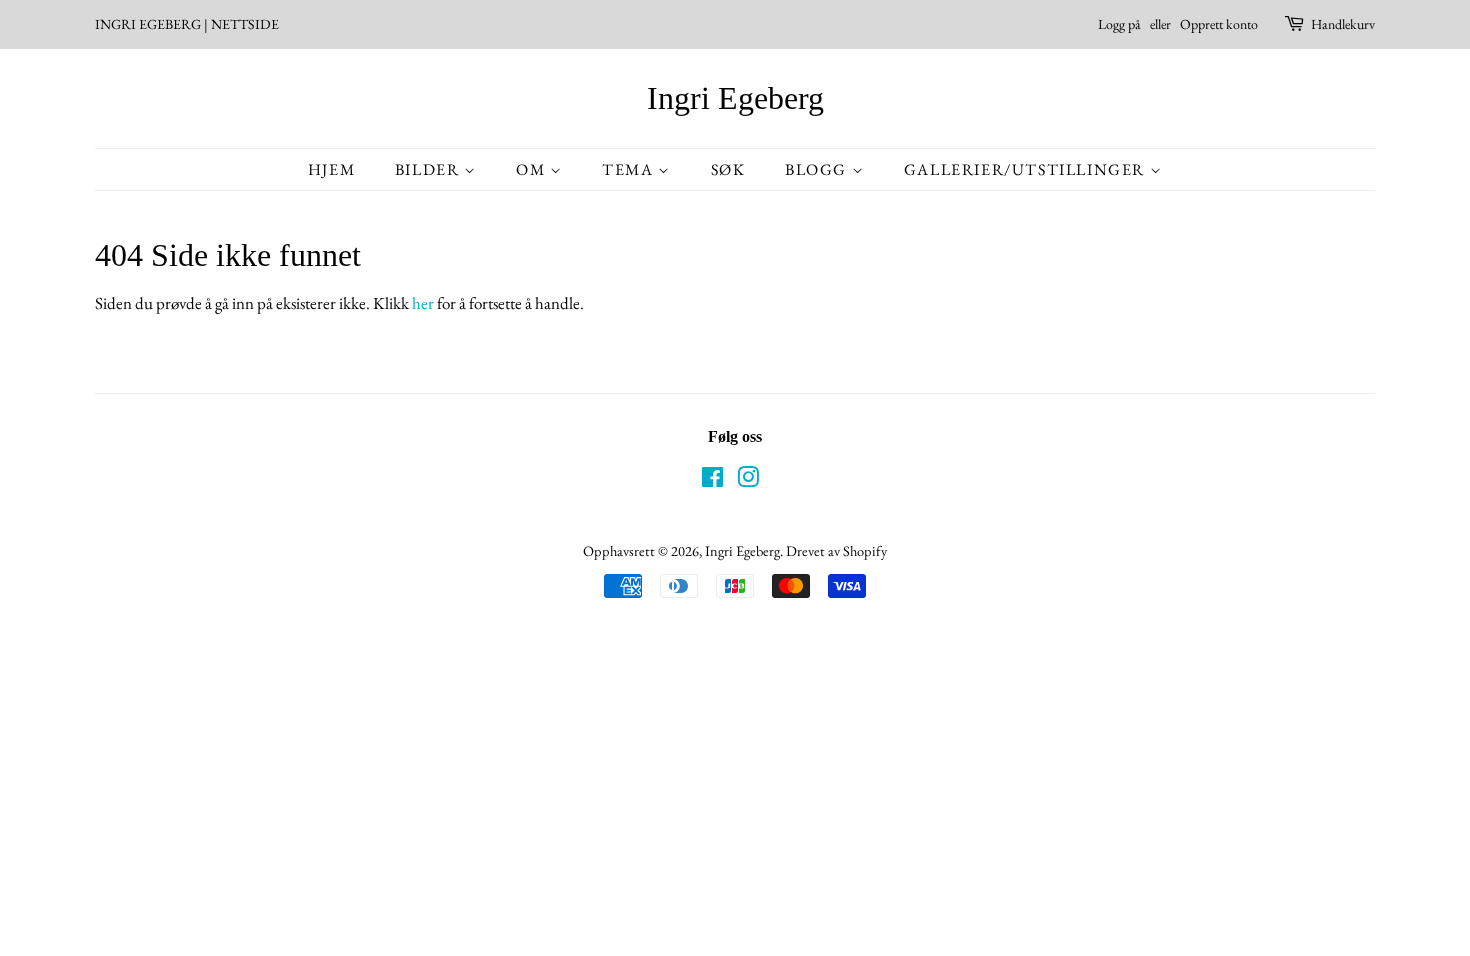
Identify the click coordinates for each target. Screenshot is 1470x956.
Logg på (1119, 24)
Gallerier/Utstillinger (1027, 169)
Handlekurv (1343, 24)
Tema (630, 169)
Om (533, 169)
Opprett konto (1219, 24)
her (423, 303)
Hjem (331, 169)
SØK (728, 169)
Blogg (818, 169)
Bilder (429, 169)
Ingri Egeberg (735, 98)
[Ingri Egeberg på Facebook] (712, 480)
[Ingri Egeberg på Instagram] (748, 480)
